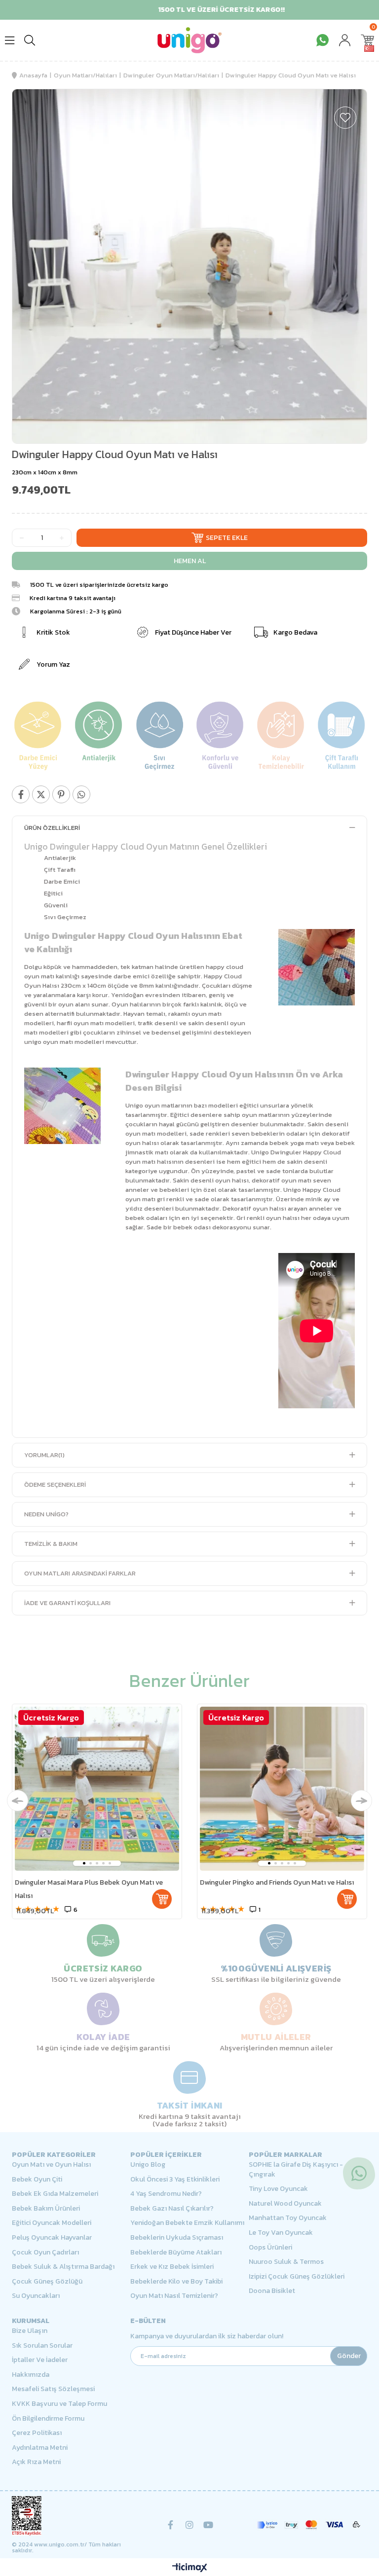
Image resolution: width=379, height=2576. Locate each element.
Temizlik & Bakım (51, 1544)
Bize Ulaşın (30, 2331)
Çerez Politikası (37, 2433)
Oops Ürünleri (270, 2248)
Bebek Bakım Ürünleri (46, 2209)
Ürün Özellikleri (52, 828)
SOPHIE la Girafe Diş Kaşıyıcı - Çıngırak (296, 2169)
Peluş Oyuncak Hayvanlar (52, 2238)
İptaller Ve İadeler (40, 2360)
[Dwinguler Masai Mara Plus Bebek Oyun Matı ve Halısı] (97, 1789)
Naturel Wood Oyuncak (285, 2204)
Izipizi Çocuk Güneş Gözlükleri (297, 2277)
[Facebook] (171, 2525)
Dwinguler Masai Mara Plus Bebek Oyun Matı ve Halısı (89, 1889)
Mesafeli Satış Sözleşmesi (53, 2389)
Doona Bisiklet (272, 2291)
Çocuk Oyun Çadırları (45, 2253)
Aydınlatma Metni (40, 2448)
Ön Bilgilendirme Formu (48, 2419)
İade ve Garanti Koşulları (67, 1603)
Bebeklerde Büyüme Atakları (176, 2253)
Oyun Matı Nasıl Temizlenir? (174, 2296)
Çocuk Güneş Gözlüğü (47, 2282)
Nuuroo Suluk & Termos (286, 2262)
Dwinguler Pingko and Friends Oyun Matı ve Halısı (277, 1882)
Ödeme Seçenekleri (55, 1485)
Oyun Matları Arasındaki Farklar (80, 1573)
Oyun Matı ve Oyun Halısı (51, 2165)
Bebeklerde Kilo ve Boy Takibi (176, 2282)
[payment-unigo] (308, 2525)
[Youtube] (208, 2525)
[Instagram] (189, 2525)
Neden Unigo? (46, 1514)
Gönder (349, 2356)
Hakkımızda (31, 2375)
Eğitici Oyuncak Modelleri (52, 2223)
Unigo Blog (148, 2165)
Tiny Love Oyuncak (278, 2189)
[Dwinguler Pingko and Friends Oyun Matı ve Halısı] (282, 1789)
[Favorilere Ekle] (345, 118)
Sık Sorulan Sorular (42, 2346)
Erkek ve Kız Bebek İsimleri (172, 2267)
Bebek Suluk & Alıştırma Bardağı (63, 2267)
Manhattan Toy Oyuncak (288, 2218)
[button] (84, 1863)
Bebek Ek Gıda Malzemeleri (55, 2194)
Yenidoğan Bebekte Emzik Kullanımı (187, 2223)
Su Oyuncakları (36, 2296)
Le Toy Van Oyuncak (281, 2233)
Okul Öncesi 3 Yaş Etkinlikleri (175, 2180)
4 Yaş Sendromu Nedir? (166, 2194)
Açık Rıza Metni (36, 2462)
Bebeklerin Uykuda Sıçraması (177, 2238)
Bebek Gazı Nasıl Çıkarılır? (172, 2209)
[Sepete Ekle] (162, 1899)
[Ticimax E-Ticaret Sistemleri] (190, 2568)
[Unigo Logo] (189, 40)
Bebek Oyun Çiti (37, 2180)
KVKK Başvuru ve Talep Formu (59, 2404)
